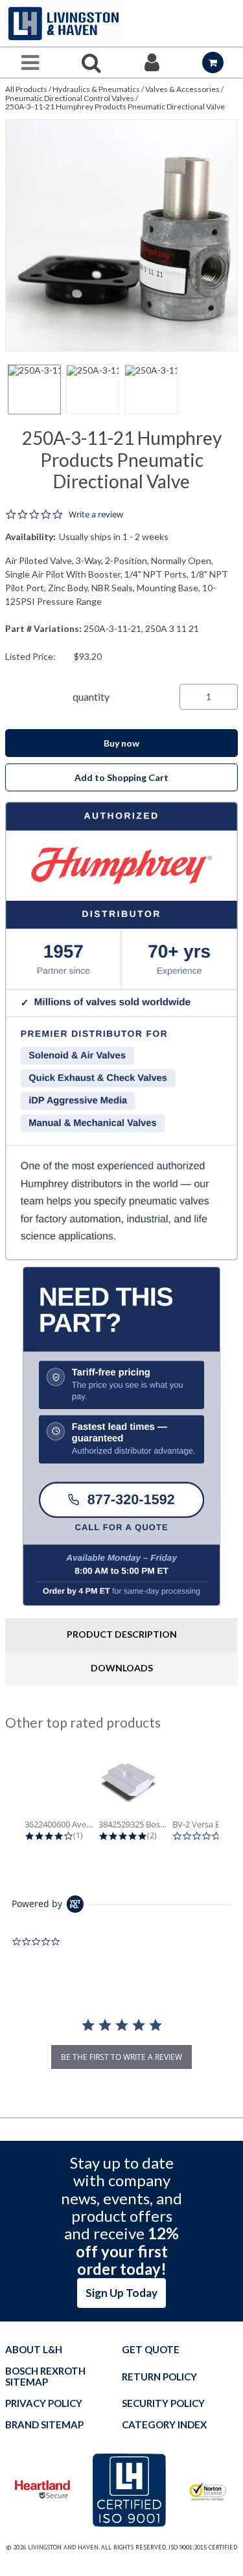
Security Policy (163, 2403)
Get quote (151, 2350)
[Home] (64, 23)
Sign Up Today (121, 2293)
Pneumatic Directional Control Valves (70, 98)
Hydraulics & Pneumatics (96, 89)
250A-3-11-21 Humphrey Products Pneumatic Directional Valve (115, 107)
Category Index (164, 2425)
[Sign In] (152, 62)
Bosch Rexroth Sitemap (45, 2377)
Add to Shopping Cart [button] (121, 777)
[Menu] (30, 62)
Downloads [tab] (122, 1668)
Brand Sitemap (44, 2425)
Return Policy (159, 2377)
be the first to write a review (121, 2057)
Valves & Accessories (182, 89)
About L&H (34, 2350)
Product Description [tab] (122, 1634)
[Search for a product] (91, 62)
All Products (26, 89)
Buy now (121, 743)
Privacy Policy (44, 2403)
